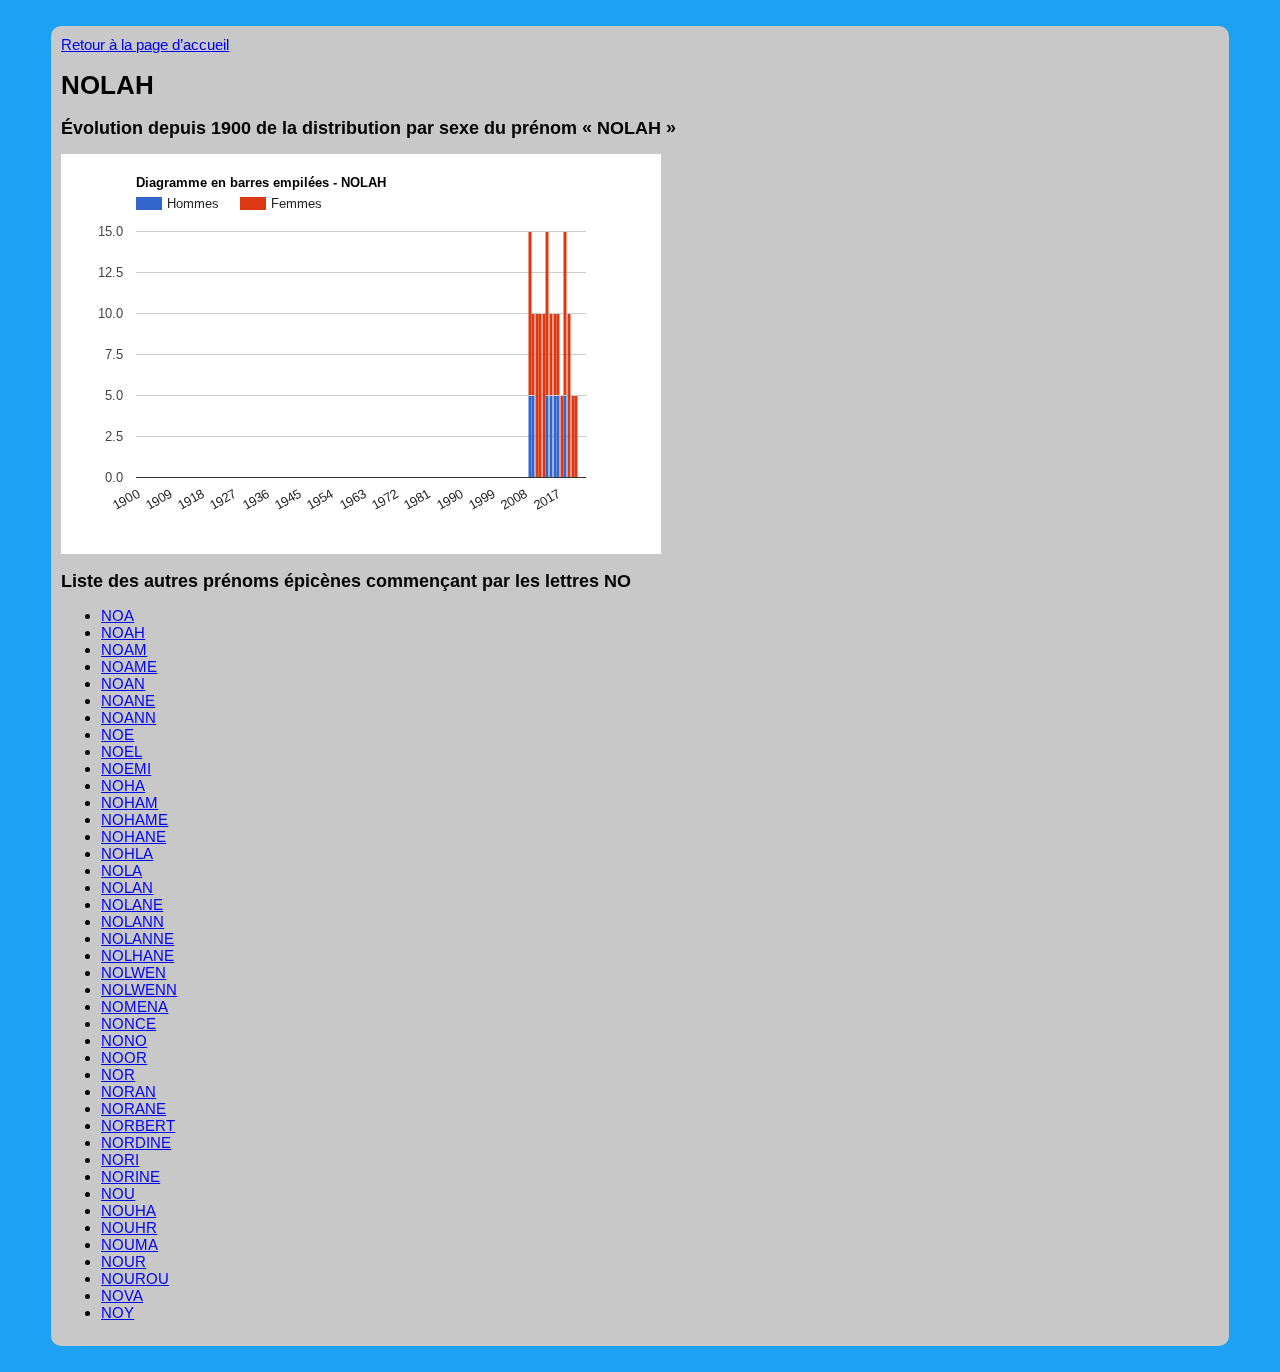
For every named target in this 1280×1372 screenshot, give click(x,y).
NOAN (123, 683)
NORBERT (138, 1125)
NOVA (122, 1295)
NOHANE (133, 836)
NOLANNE (137, 938)
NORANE (133, 1108)
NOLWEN (133, 972)
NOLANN (132, 921)
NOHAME (134, 819)
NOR (118, 1074)
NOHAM (129, 802)
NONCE (128, 1023)
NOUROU (135, 1278)
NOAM (124, 649)
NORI (120, 1159)
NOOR (124, 1057)
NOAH (123, 632)
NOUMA (129, 1244)
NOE (117, 734)
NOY (117, 1312)
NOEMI (126, 768)
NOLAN (127, 887)
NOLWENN (139, 989)
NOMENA (134, 1006)
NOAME (129, 666)
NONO (124, 1040)
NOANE (128, 700)
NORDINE (136, 1142)
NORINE (130, 1176)
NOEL (121, 751)
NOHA (123, 785)
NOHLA (127, 853)
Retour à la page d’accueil (145, 44)
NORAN (128, 1091)
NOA (117, 615)
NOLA (121, 870)
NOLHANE (137, 955)
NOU (118, 1193)
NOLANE (132, 904)
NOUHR (129, 1227)
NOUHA (128, 1210)
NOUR (123, 1261)
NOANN (128, 717)
